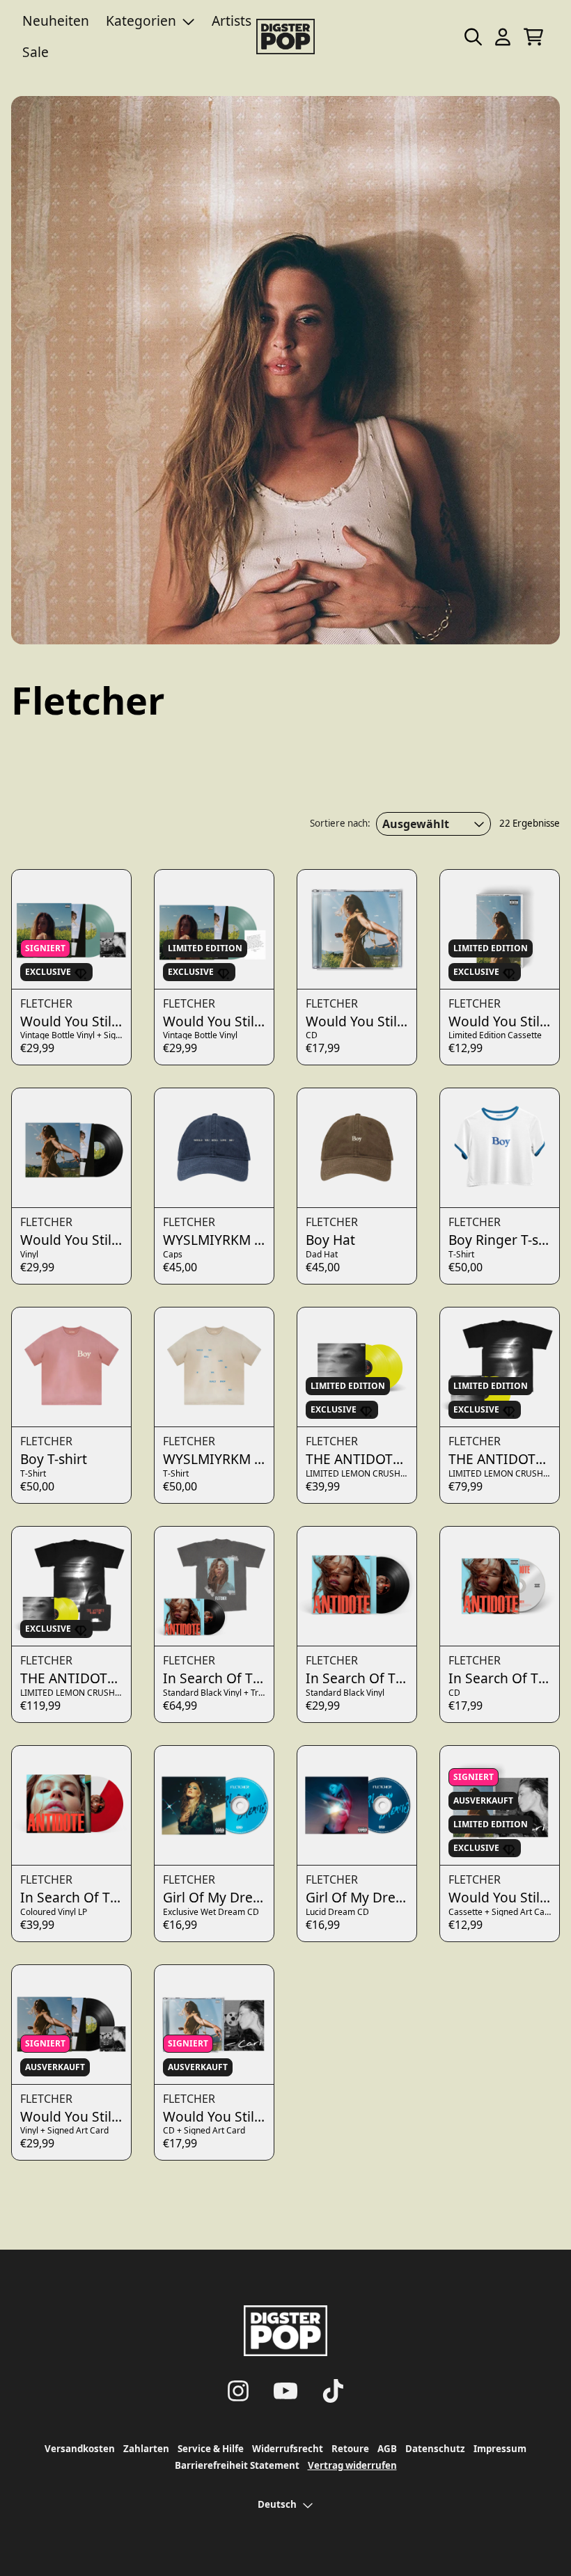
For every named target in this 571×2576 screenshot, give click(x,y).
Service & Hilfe (211, 2449)
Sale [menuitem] (36, 52)
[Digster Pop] (285, 37)
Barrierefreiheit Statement (237, 2465)
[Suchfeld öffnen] (472, 37)
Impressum (500, 2449)
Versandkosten (80, 2449)
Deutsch (277, 2504)
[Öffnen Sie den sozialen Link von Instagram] (238, 2391)
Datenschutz (435, 2449)
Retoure (350, 2449)
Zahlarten (146, 2449)
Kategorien (141, 21)
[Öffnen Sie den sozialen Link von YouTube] (285, 2391)
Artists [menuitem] (232, 21)
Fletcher (46, 1003)
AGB (387, 2449)
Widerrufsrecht (288, 2449)
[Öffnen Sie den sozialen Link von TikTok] (333, 2391)
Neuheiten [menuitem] (56, 21)
